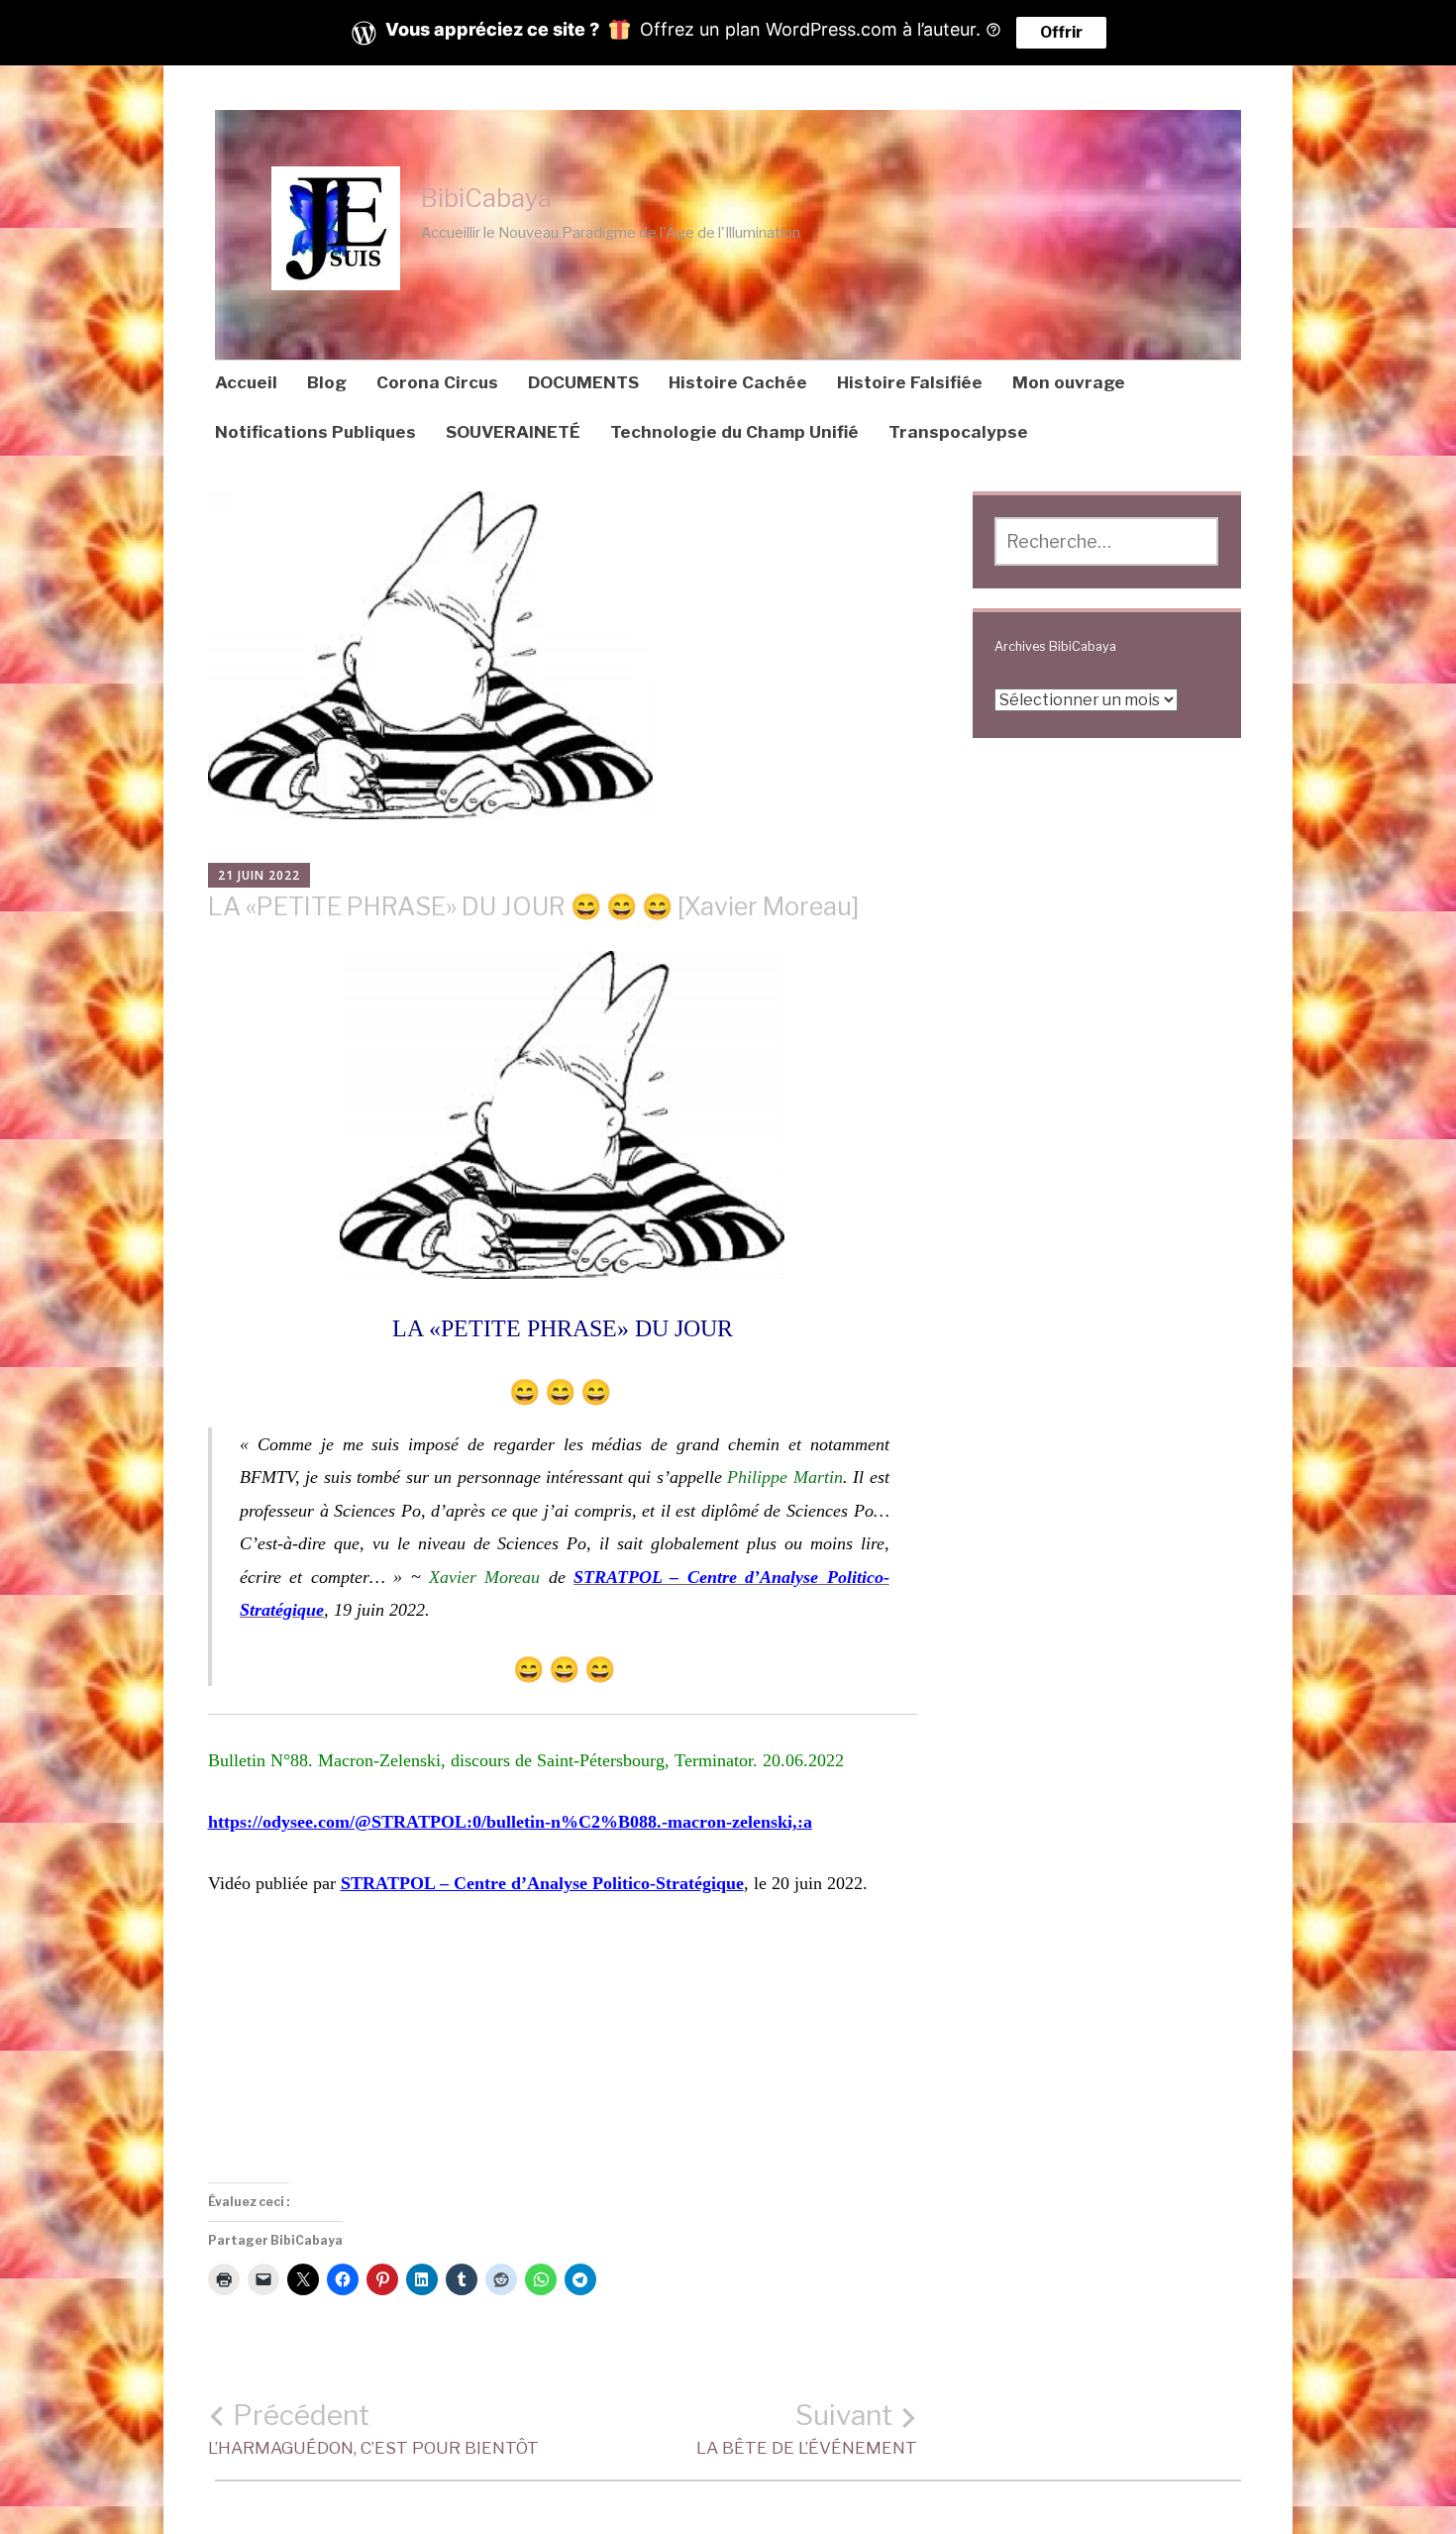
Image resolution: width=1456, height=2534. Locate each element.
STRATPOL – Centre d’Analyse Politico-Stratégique (542, 1883)
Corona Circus (437, 382)
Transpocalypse (958, 432)
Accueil (246, 382)
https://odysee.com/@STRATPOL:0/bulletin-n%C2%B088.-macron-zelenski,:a (510, 1822)
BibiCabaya (486, 198)
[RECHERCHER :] (1106, 541)
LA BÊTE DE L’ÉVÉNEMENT (807, 2429)
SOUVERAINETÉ (513, 432)
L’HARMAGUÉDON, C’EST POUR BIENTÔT (373, 2429)
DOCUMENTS (583, 382)
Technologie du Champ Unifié (734, 432)
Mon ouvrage (1069, 382)
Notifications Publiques (315, 432)
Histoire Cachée (738, 382)
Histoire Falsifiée (910, 382)
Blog (327, 382)
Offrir (1061, 32)
